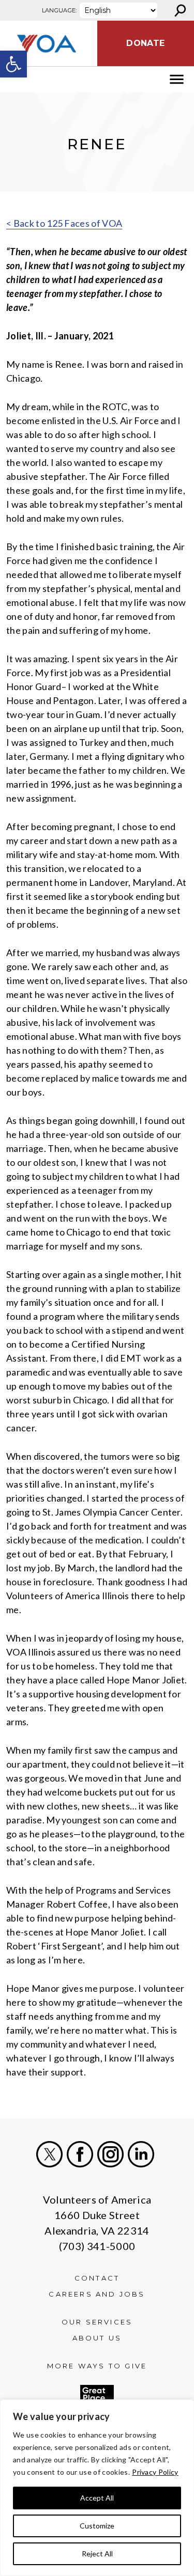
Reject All (97, 2554)
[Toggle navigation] (14, 80)
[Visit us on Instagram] (110, 2154)
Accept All (97, 2498)
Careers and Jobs (97, 2294)
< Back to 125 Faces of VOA (64, 223)
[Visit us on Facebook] (80, 2154)
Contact (97, 2278)
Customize (97, 2526)
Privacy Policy (155, 2472)
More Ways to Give (97, 2366)
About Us (97, 2338)
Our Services (97, 2322)
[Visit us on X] (49, 2154)
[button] (13, 64)
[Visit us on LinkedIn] (141, 2154)
